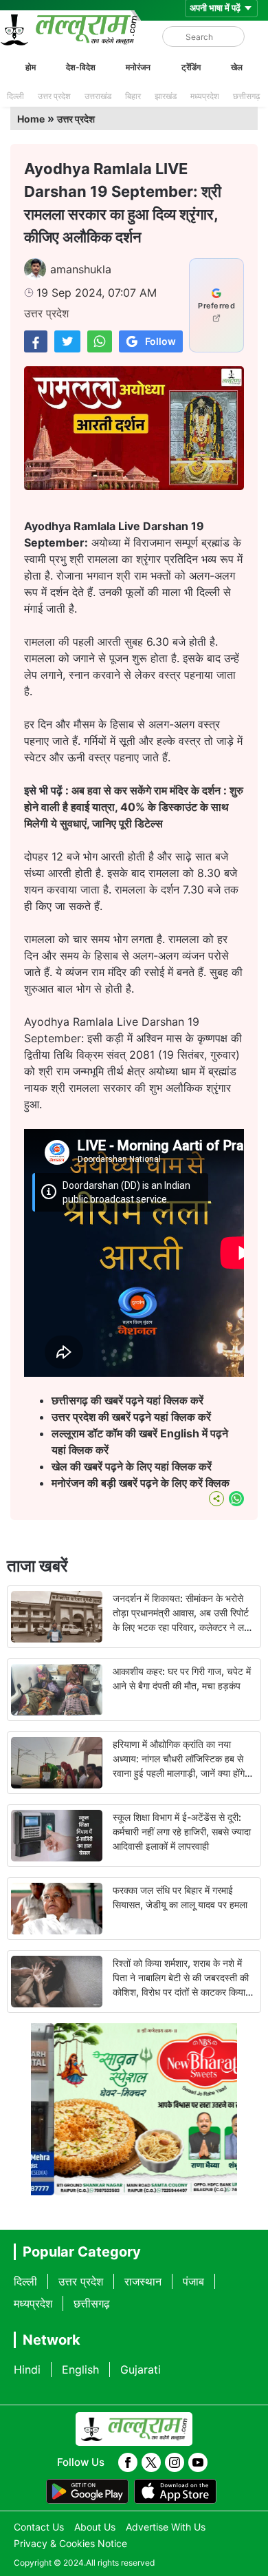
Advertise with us (166, 2527)
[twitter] (151, 2462)
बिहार (133, 96)
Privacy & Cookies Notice (70, 2543)
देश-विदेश (81, 67)
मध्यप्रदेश (205, 96)
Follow (160, 341)
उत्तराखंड (98, 96)
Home (31, 119)
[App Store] (175, 2491)
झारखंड (166, 96)
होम (31, 67)
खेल (237, 67)
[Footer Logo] (134, 2429)
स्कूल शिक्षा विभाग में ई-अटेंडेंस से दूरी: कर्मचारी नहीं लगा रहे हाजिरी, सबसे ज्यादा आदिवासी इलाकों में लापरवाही (182, 1831)
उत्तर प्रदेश (54, 96)
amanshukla (81, 269)
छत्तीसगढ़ (246, 96)
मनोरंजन (138, 67)
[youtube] (198, 2462)
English (80, 2369)
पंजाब (193, 2281)
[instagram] (175, 2462)
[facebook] (128, 2462)
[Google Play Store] (87, 2491)
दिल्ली (15, 96)
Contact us (39, 2527)
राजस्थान (143, 2281)
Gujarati (141, 2369)
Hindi (27, 2369)
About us (95, 2527)
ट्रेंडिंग (191, 67)
